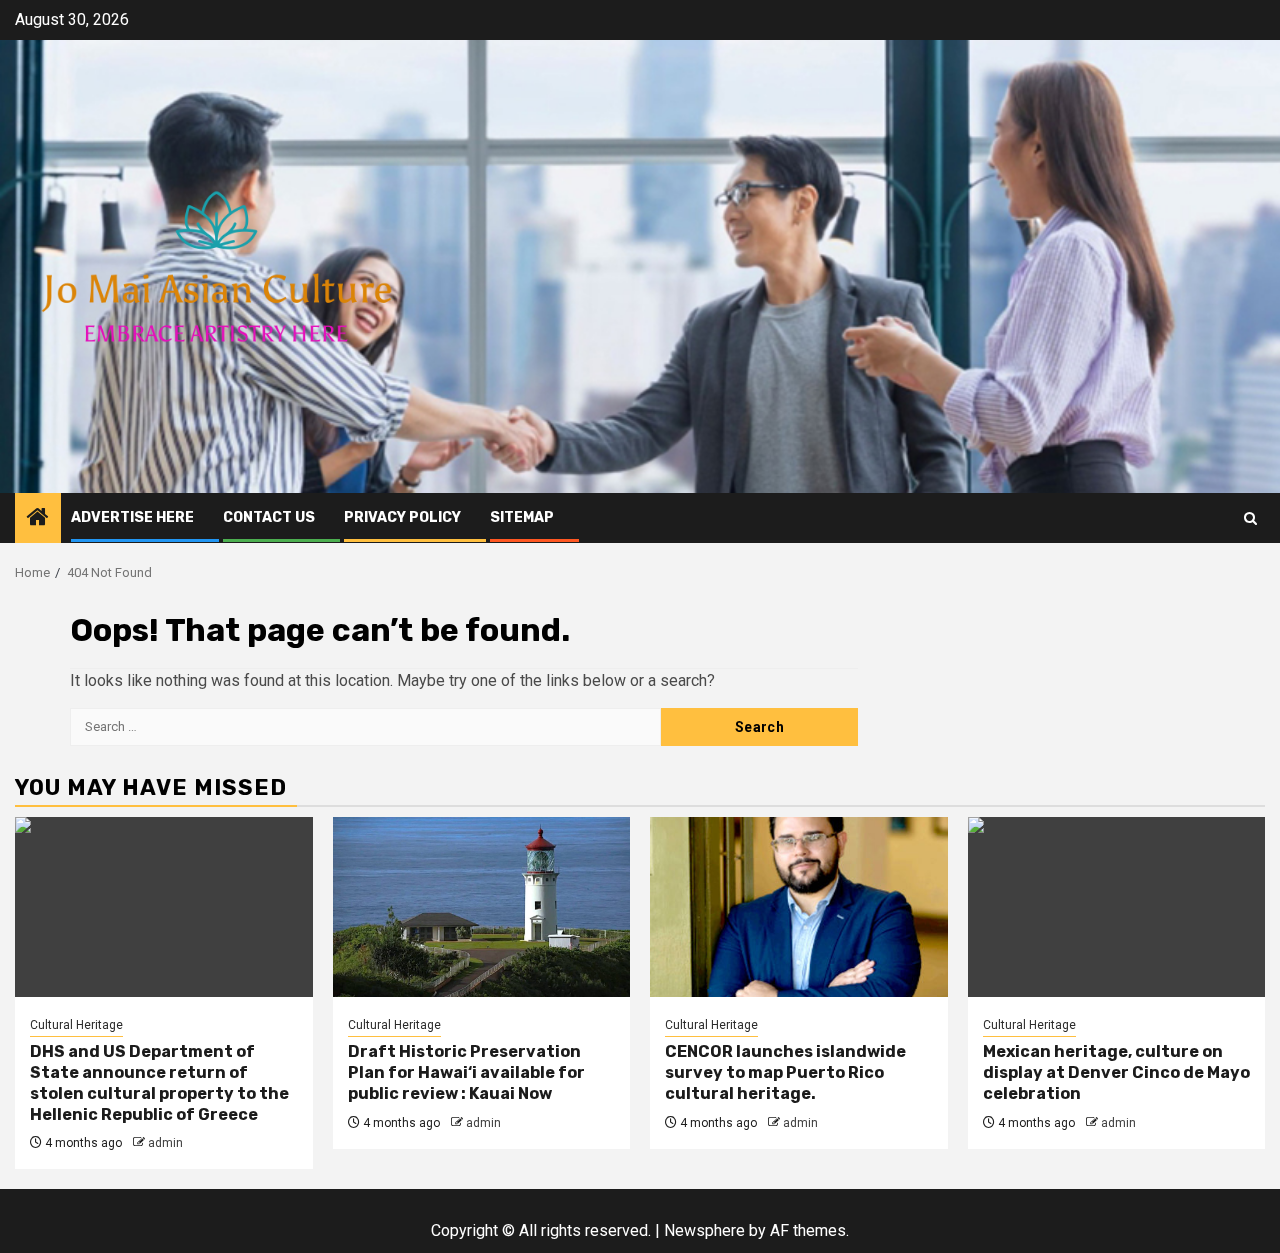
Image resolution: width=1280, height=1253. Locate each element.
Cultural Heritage (76, 1025)
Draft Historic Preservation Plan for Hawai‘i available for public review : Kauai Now (466, 1072)
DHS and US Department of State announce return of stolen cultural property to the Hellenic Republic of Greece (159, 1082)
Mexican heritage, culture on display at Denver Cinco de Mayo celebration (1116, 1072)
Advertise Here (132, 517)
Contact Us (269, 517)
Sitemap (522, 517)
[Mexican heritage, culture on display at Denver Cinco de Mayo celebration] (1117, 907)
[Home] (38, 519)
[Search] (1250, 518)
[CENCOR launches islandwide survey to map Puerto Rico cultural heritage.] (799, 907)
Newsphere (704, 1230)
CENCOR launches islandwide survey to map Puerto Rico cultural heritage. (785, 1072)
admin (165, 1143)
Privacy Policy (402, 517)
